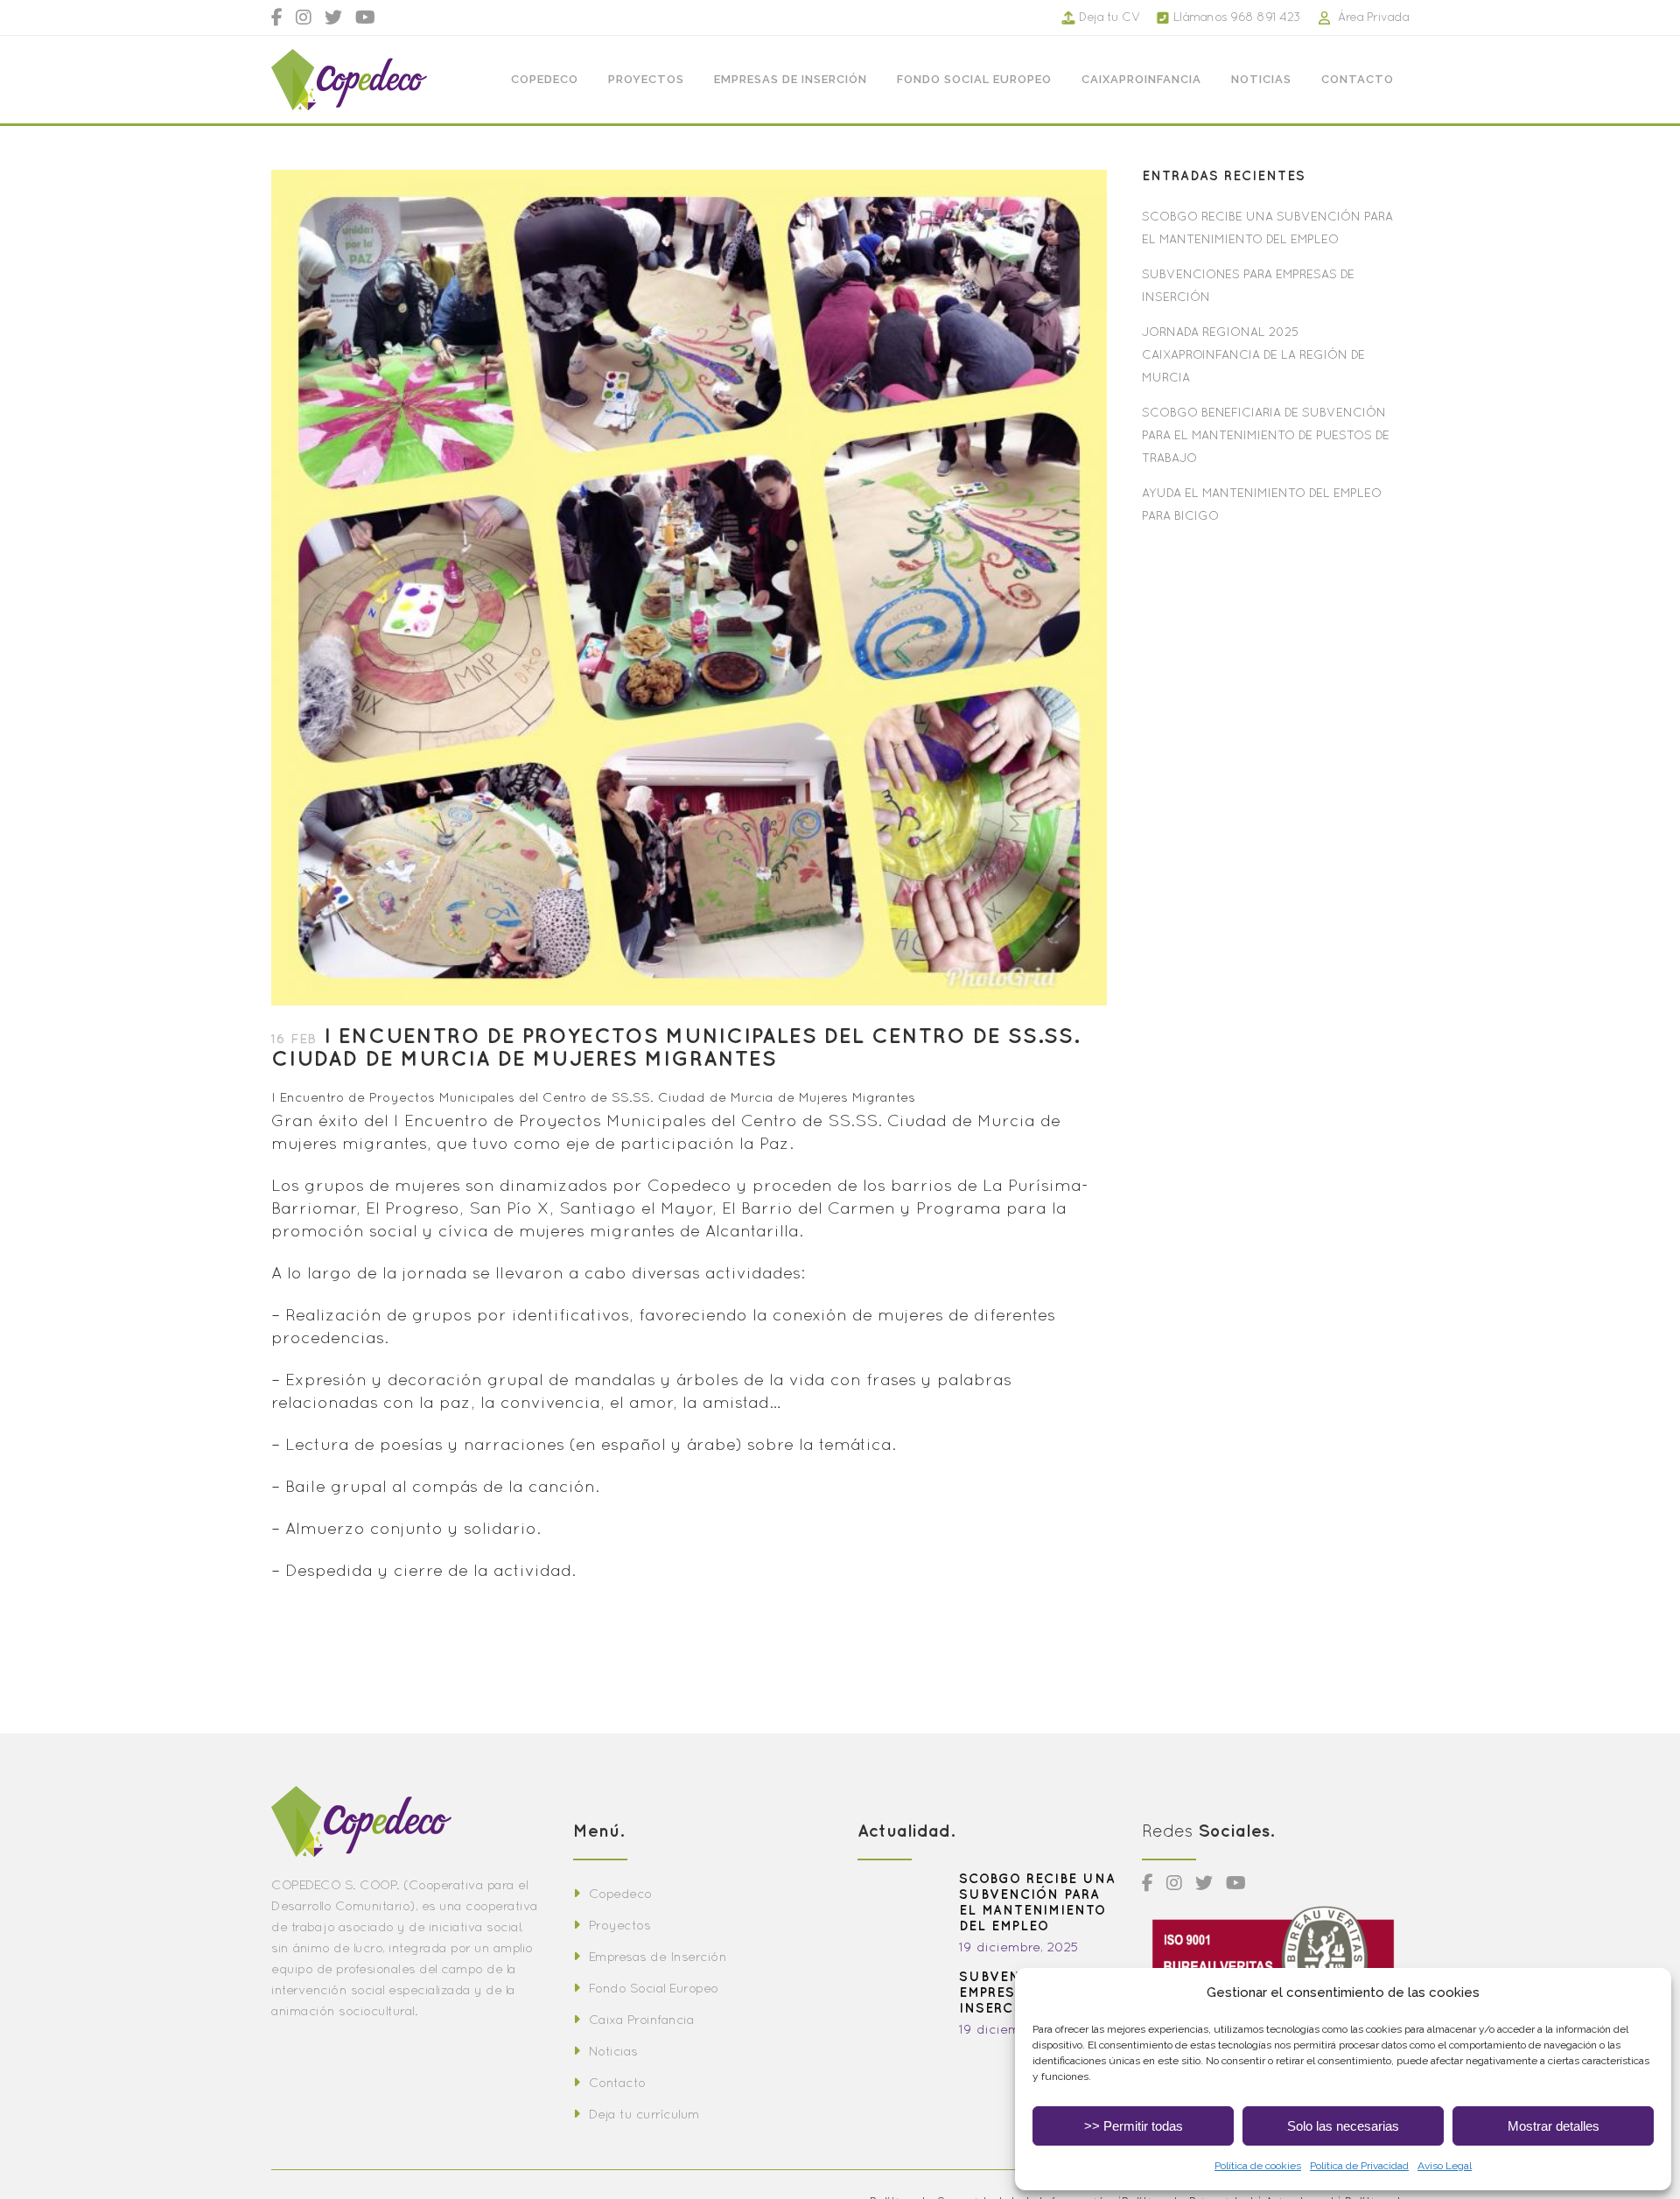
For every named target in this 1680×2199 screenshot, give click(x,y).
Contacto (617, 2082)
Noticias (613, 2051)
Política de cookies (1258, 2166)
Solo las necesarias (1343, 2126)
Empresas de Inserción (658, 1956)
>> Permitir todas (1134, 2126)
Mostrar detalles (1554, 2126)
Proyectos (619, 1925)
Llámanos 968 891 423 (1237, 17)
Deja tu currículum (644, 2114)
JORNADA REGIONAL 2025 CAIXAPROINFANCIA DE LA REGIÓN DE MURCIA (1253, 354)
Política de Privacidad (1359, 2166)
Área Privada (1373, 17)
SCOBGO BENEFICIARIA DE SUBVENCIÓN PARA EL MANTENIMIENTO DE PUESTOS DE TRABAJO (1266, 435)
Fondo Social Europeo (654, 1988)
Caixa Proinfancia (641, 2019)
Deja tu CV (1109, 17)
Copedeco (620, 1893)
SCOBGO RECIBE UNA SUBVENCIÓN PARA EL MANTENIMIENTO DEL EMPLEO (1037, 1902)
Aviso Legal (1445, 2166)
